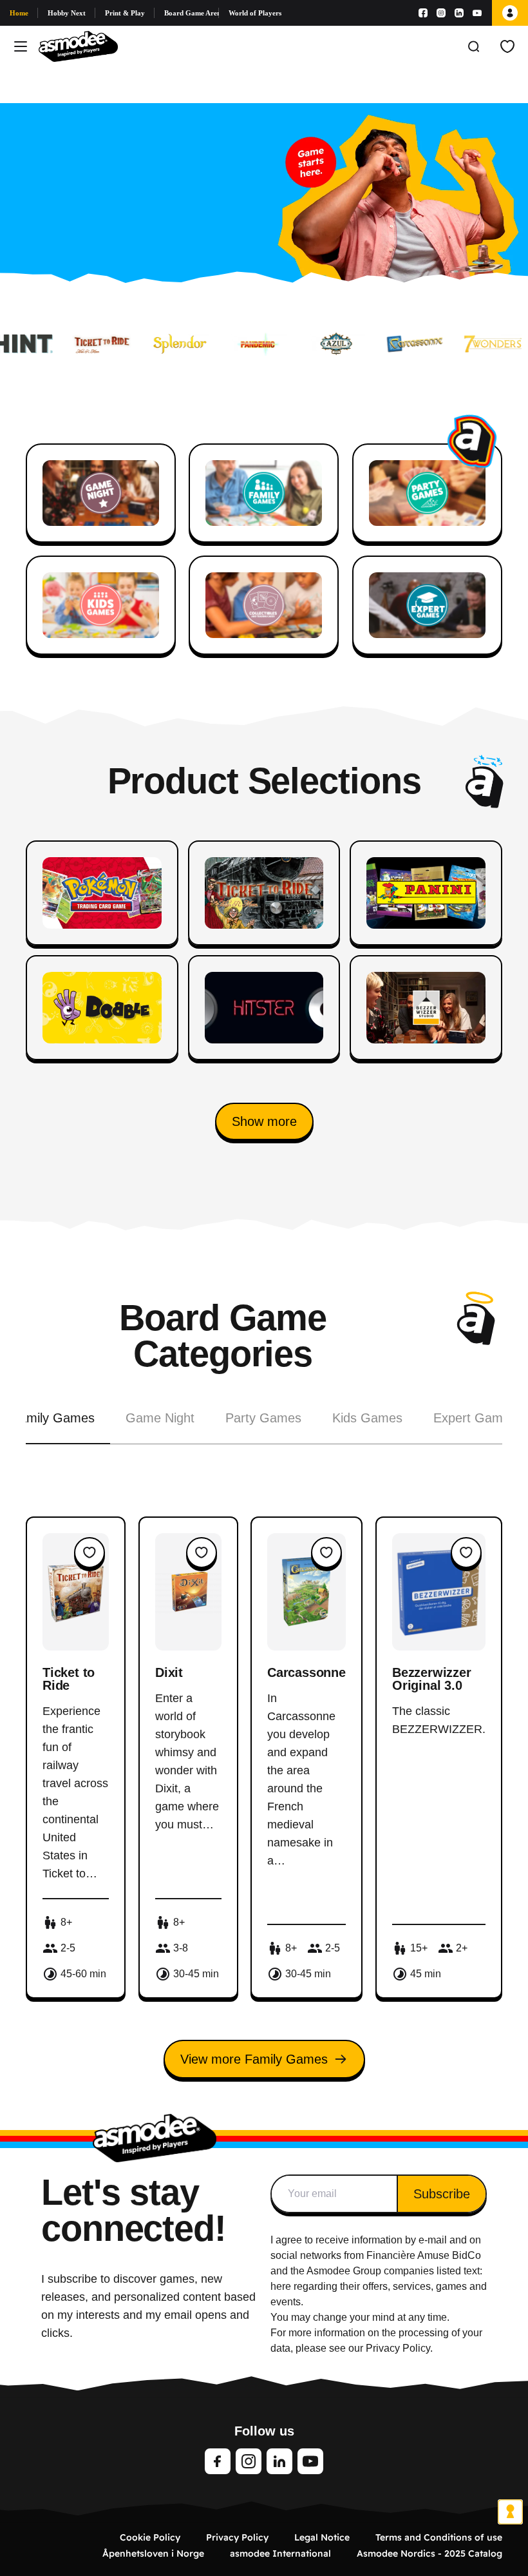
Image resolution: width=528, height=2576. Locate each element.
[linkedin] (279, 2461)
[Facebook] (423, 13)
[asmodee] (78, 46)
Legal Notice (322, 2537)
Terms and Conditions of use (439, 2537)
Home (19, 13)
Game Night (160, 1418)
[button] (264, 1121)
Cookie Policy (150, 2537)
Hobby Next (67, 13)
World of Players (255, 13)
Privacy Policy (237, 2537)
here (281, 2286)
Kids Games (367, 1418)
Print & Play (125, 13)
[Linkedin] (459, 13)
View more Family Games (254, 2059)
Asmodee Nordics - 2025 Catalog (429, 2553)
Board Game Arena (192, 13)
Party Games (263, 1418)
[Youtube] (477, 13)
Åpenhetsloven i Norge (153, 2553)
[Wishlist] (507, 46)
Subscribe (442, 2194)
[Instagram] (441, 13)
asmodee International (280, 2553)
